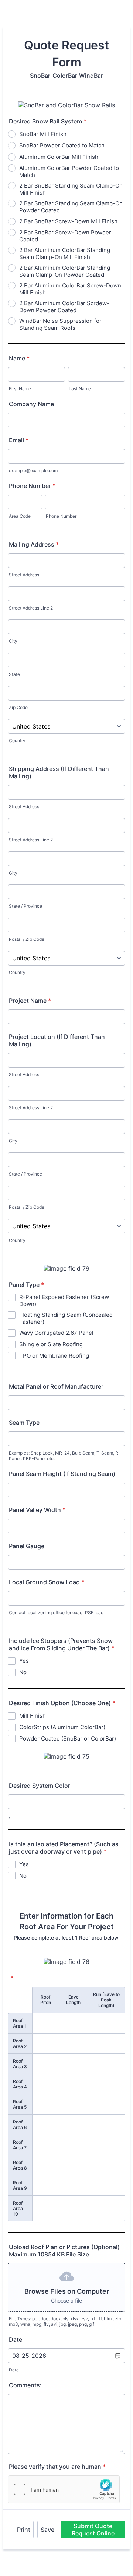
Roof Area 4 (20, 2084)
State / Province (25, 906)
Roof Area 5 (20, 2104)
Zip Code (18, 707)
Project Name (30, 1001)
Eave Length (73, 2000)
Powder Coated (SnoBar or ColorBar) (68, 1739)
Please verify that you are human (57, 2467)
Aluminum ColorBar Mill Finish (59, 157)
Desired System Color (40, 1786)
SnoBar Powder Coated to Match (62, 145)
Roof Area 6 (20, 2125)
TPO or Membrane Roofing (54, 1356)
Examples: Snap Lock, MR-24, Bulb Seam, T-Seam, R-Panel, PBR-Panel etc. (65, 1456)
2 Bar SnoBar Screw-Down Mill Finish (68, 221)
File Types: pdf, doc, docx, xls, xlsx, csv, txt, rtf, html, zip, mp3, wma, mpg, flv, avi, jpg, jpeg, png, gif (66, 2321)
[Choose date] (117, 2356)
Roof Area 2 (20, 2043)
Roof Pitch (46, 2000)
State (14, 674)
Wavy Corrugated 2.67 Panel (56, 1333)
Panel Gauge (27, 1546)
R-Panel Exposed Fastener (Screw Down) (64, 1301)
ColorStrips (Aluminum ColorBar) (62, 1727)
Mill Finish (33, 1716)
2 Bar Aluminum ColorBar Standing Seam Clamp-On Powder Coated (65, 271)
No (23, 1672)
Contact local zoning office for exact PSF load (56, 1612)
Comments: (25, 2385)
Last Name (80, 389)
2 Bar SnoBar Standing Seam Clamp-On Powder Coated (71, 207)
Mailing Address (34, 544)
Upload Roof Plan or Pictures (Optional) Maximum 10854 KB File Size (64, 2251)
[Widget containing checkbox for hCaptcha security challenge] (64, 2489)
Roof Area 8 (20, 2165)
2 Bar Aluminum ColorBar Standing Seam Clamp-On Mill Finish (65, 254)
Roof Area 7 (20, 2145)
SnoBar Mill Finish (43, 134)
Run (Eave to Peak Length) (106, 2000)
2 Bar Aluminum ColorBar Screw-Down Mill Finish (70, 289)
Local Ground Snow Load (47, 1582)
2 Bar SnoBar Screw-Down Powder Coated (65, 236)
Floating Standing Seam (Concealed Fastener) (66, 1318)
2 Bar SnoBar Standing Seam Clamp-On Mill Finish (71, 189)
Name (19, 358)
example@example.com (33, 470)
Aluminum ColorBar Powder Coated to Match (69, 171)
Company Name (31, 404)
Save (47, 2530)
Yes (24, 1661)
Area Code (20, 516)
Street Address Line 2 (31, 608)
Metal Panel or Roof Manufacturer (56, 1386)
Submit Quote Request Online (93, 2530)
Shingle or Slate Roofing (51, 1344)
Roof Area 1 (20, 2023)
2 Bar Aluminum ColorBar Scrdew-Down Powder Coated (64, 307)
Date (14, 2370)
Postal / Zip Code (27, 939)
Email (19, 440)
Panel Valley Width (37, 1510)
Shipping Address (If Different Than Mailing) (59, 772)
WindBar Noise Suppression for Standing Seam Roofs (60, 324)
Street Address (24, 575)
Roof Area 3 (20, 2064)
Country (17, 741)
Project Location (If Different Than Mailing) (57, 1040)
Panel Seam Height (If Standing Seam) (62, 1474)
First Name (20, 389)
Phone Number (32, 486)
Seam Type (24, 1423)
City (13, 641)
